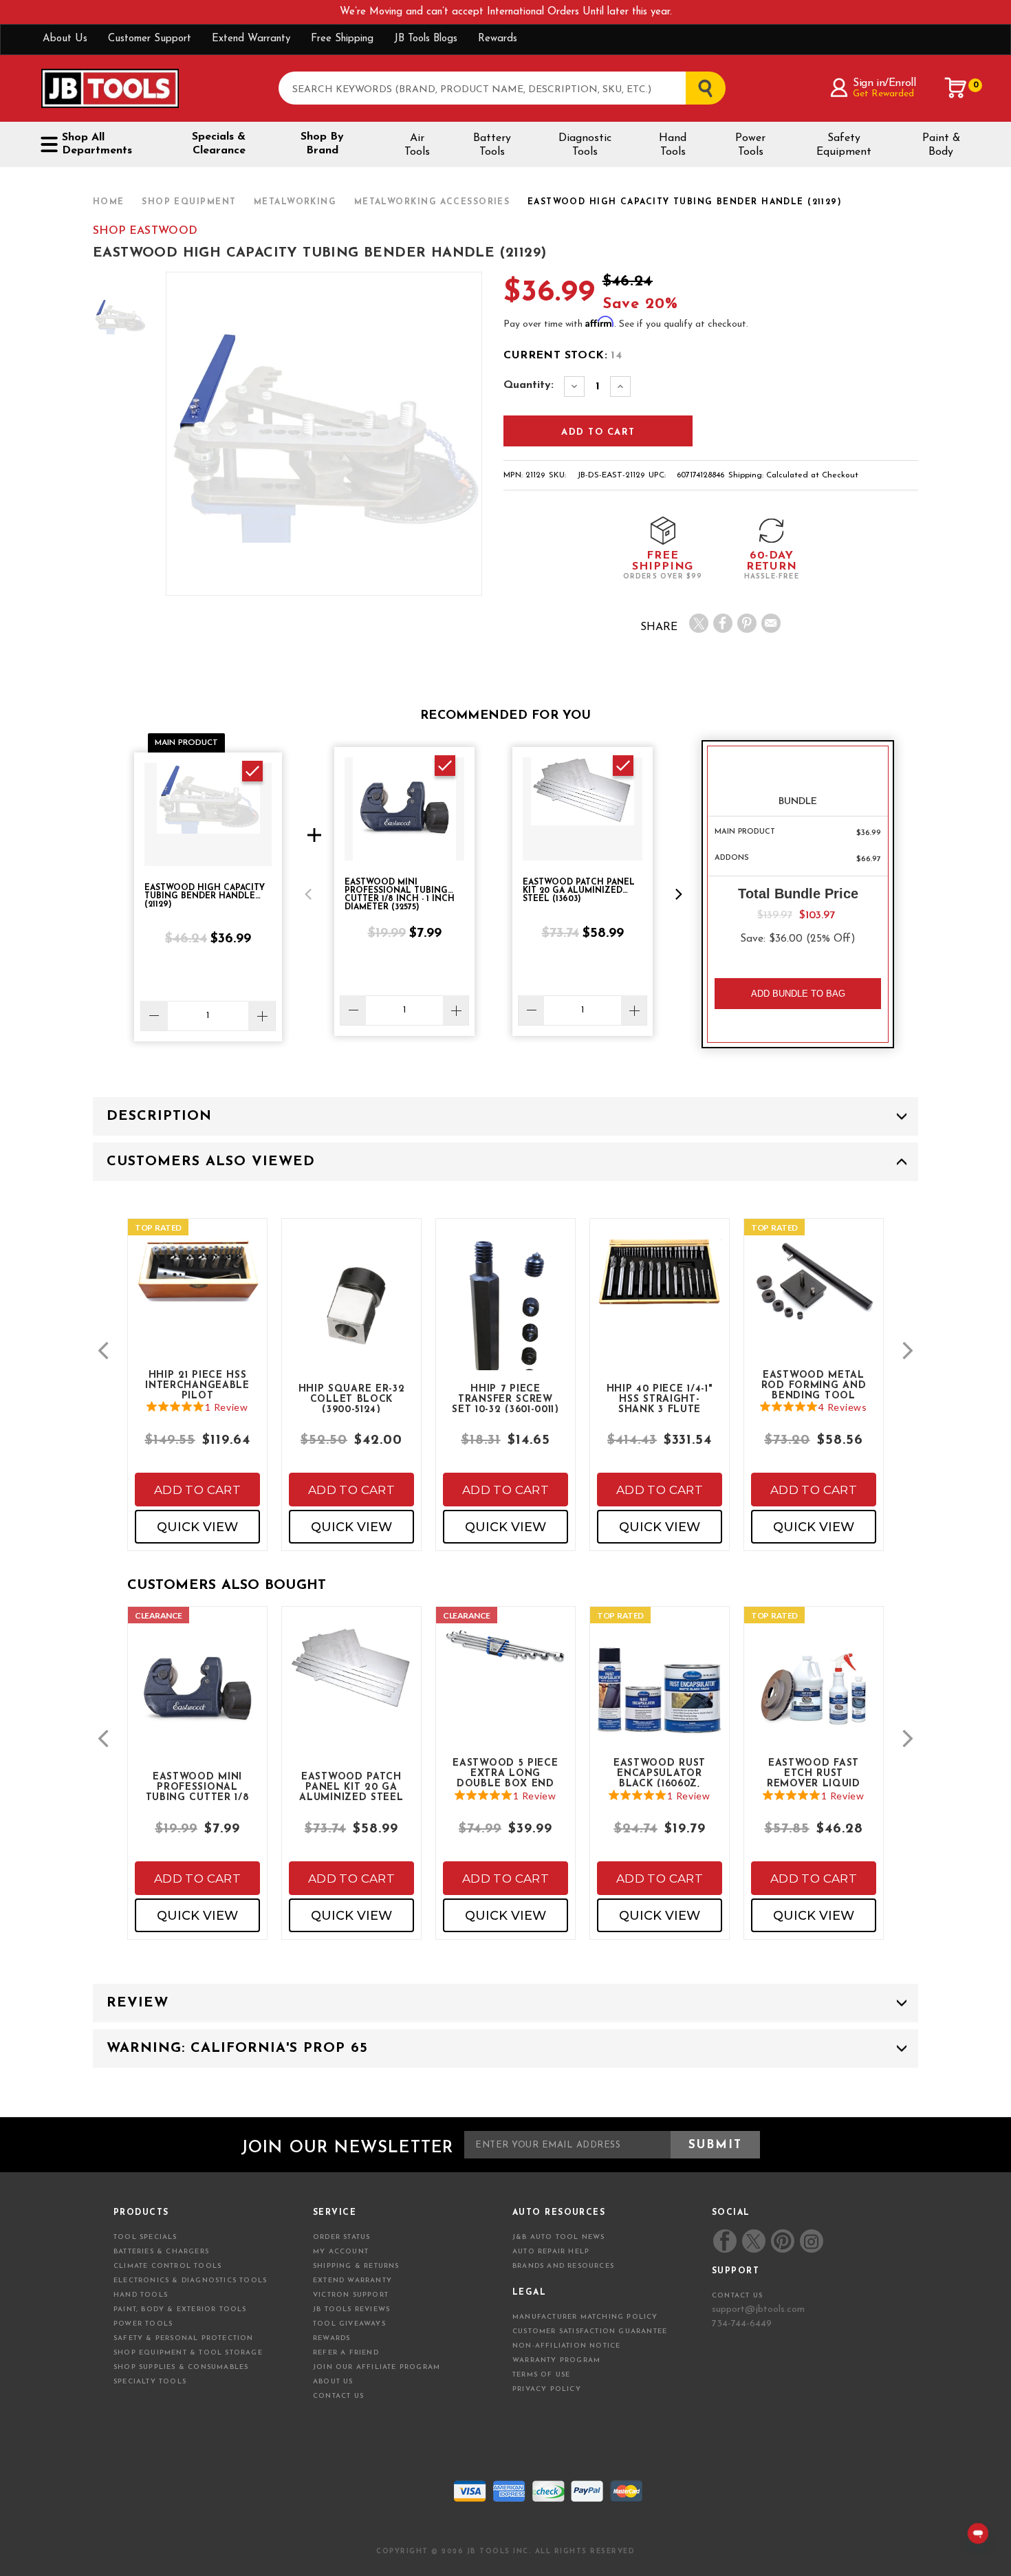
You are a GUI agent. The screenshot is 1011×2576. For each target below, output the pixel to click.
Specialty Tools (150, 2382)
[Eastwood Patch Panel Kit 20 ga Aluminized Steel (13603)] (351, 1681)
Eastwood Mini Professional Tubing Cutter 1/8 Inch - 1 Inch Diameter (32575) (198, 1786)
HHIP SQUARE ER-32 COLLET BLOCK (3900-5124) (352, 1398)
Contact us (737, 2296)
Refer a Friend (346, 2353)
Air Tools (417, 145)
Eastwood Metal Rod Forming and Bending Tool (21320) (814, 1385)
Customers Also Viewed (211, 1162)
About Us (65, 39)
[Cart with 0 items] (956, 88)
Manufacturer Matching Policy (585, 2317)
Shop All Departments (97, 144)
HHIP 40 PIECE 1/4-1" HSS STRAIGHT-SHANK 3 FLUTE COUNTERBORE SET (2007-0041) (660, 1398)
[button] (308, 894)
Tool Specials (145, 2237)
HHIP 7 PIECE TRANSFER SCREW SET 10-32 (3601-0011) (505, 1398)
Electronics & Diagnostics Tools (190, 2281)
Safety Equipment (844, 145)
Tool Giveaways (349, 2324)
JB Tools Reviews (351, 2309)
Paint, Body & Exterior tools (180, 2309)
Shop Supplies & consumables (181, 2367)
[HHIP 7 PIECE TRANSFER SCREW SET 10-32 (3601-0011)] (505, 1327)
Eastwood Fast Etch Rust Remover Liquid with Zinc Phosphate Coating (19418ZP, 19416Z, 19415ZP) (814, 1773)
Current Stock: (563, 356)
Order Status (341, 2237)
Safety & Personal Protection (184, 2338)
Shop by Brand (322, 144)
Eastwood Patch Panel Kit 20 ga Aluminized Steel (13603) (351, 1786)
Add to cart (197, 1490)
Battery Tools (492, 145)
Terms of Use (541, 2375)
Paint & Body (941, 145)
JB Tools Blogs (426, 39)
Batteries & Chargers (161, 2252)
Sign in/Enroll (884, 83)
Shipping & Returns (356, 2266)
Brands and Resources (563, 2266)
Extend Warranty (251, 39)
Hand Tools (673, 145)
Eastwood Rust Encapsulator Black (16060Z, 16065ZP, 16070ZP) (660, 1773)
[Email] (771, 623)
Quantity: (529, 385)
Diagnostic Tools (585, 145)
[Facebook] (723, 623)
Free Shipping (342, 39)
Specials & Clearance (219, 144)
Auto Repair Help (551, 2252)
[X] (699, 623)
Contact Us (338, 2396)
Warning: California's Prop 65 (237, 2048)
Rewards (498, 39)
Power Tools (750, 145)
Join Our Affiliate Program (377, 2367)
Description (159, 1116)
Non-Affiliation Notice (566, 2346)
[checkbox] (252, 771)
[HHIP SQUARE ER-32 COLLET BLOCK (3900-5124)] (351, 1313)
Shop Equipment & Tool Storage (188, 2353)
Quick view (197, 1527)
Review (138, 2003)
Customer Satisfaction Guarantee (590, 2331)
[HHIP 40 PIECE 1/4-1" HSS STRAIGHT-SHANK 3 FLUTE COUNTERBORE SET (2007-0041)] (660, 1285)
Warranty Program (556, 2360)
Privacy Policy (547, 2389)
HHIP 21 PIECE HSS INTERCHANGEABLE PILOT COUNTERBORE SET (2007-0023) (197, 1385)
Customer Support (150, 39)
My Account (341, 2252)
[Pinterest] (747, 623)
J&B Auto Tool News (559, 2237)
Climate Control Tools (167, 2266)
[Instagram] (811, 2241)
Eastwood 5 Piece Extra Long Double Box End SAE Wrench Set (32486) (505, 1773)
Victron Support (351, 2295)
